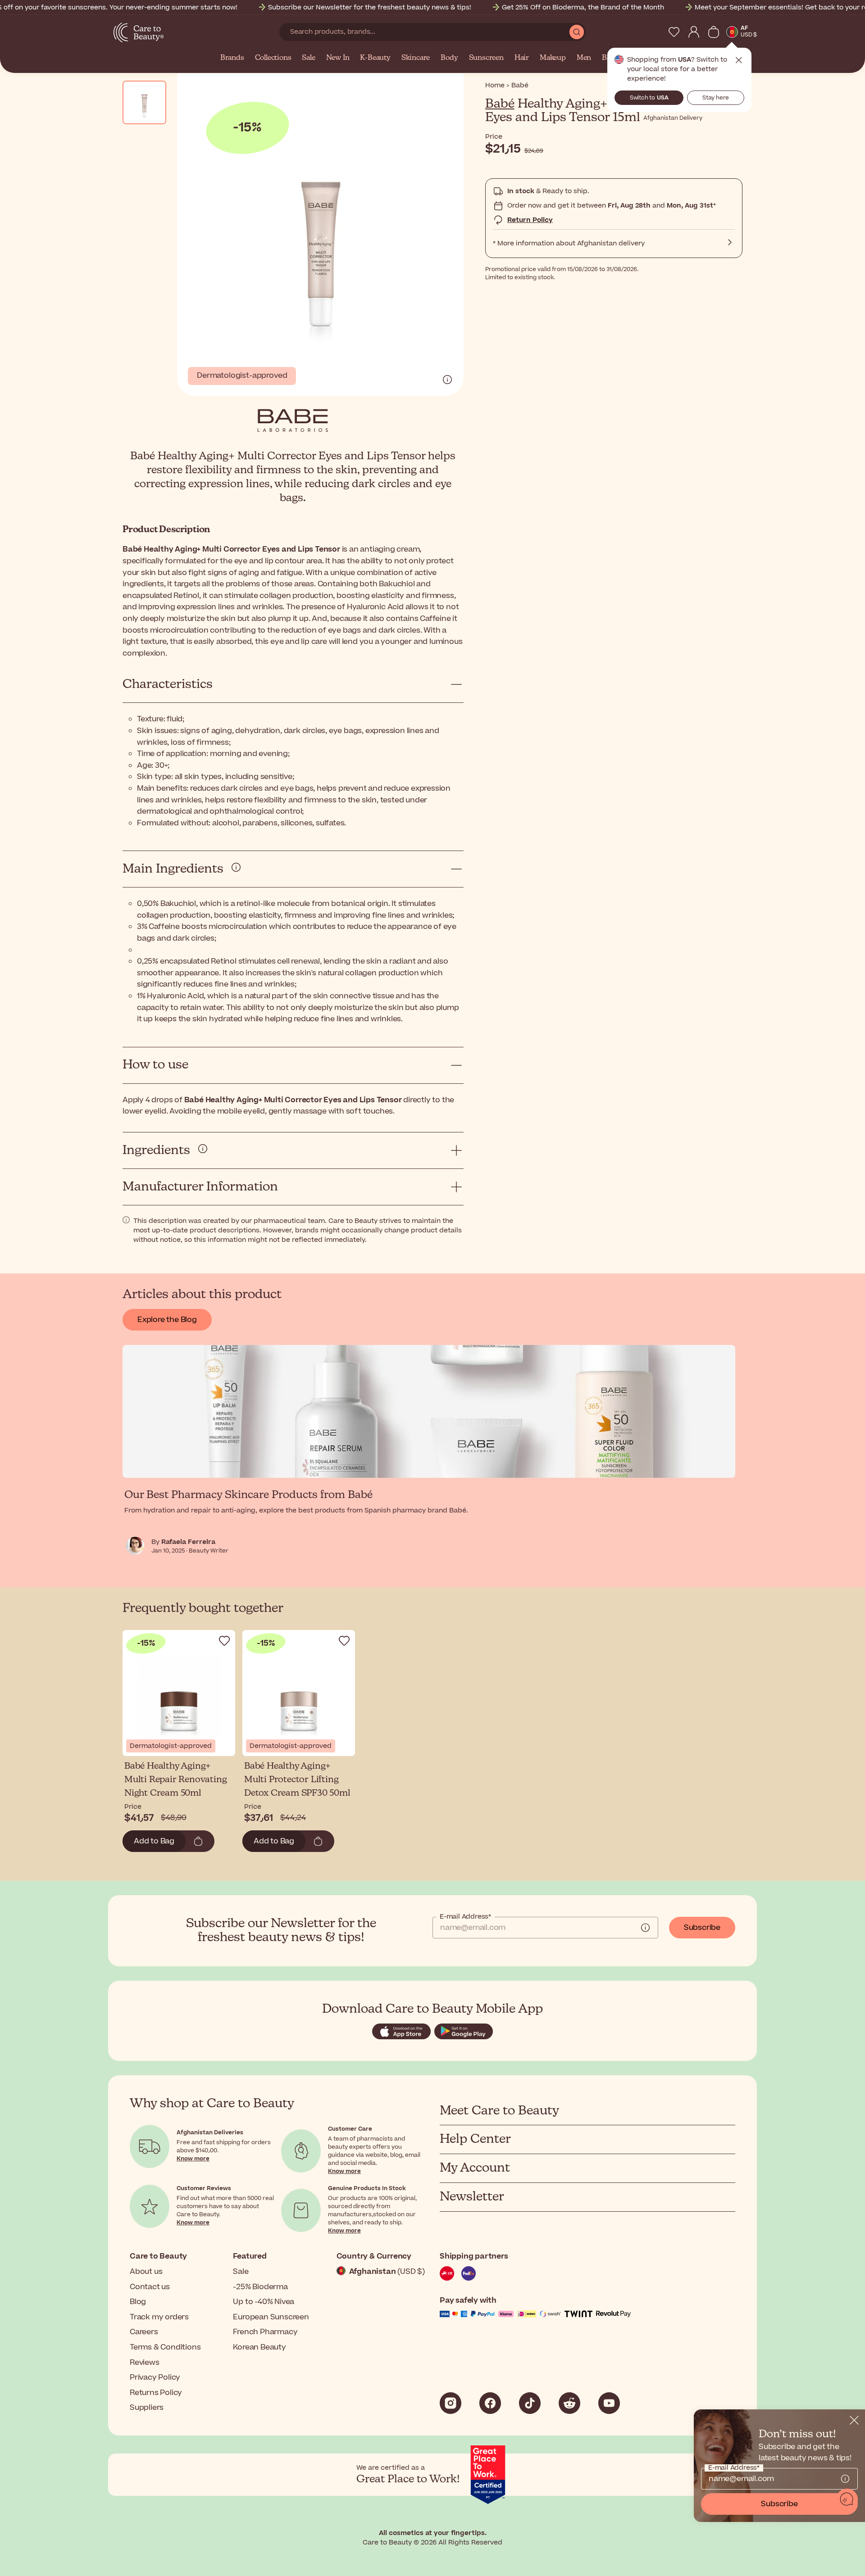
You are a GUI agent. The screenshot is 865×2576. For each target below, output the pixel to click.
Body (449, 58)
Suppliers (147, 2408)
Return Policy (530, 220)
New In (338, 58)
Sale (308, 58)
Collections (273, 58)
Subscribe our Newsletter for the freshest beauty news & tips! (370, 7)
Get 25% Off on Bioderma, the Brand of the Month (583, 7)
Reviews (145, 2363)
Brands (232, 58)
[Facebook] (490, 2403)
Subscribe (702, 1928)
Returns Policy (156, 2393)
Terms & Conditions (165, 2347)
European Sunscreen (271, 2317)
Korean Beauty (259, 2347)
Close (739, 60)
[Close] (854, 2420)
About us (146, 2272)
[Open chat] (847, 2499)
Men (584, 58)
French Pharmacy (265, 2332)
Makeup (553, 58)
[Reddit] (569, 2403)
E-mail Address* (465, 1917)
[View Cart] (714, 32)
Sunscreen (486, 58)
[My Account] (694, 32)
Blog (138, 2302)
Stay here (716, 98)
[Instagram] (451, 2403)
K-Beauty (375, 58)
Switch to (649, 98)
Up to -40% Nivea (264, 2302)
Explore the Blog (167, 1320)
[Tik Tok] (530, 2403)
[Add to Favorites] (224, 1641)
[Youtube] (609, 2403)
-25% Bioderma (260, 2287)
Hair (522, 58)
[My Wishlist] (674, 32)
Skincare (416, 58)
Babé (500, 104)
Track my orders (159, 2317)
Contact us (150, 2287)
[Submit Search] (577, 32)
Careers (144, 2332)
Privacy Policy (155, 2377)
